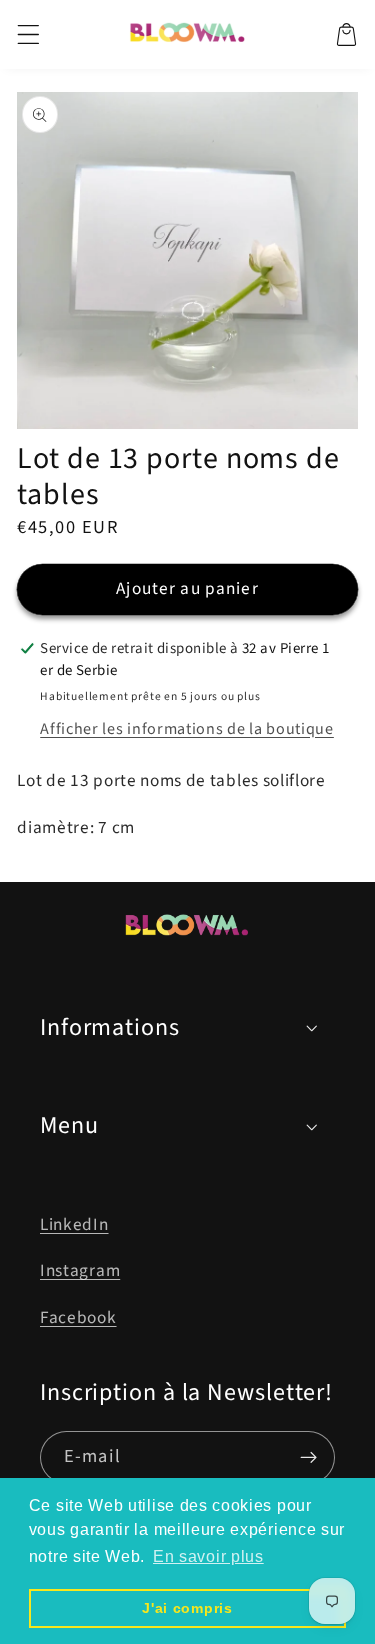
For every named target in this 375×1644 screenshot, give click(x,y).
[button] (28, 34)
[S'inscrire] (308, 1458)
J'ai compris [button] (187, 1608)
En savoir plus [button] (208, 1556)
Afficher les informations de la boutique (187, 729)
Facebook (78, 1317)
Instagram (80, 1270)
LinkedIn (74, 1224)
